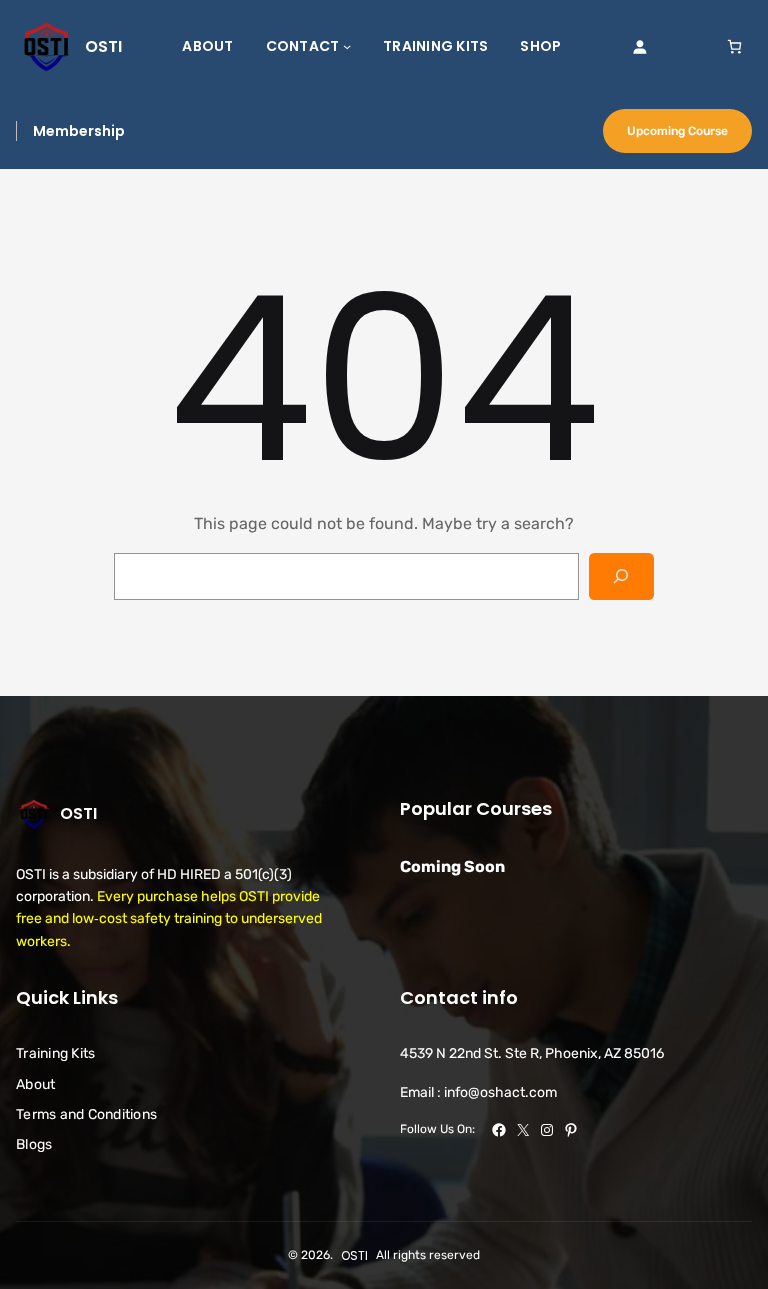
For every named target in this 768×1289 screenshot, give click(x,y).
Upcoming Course (677, 131)
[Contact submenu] (347, 46)
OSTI (103, 46)
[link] (734, 46)
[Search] (621, 576)
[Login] (639, 46)
